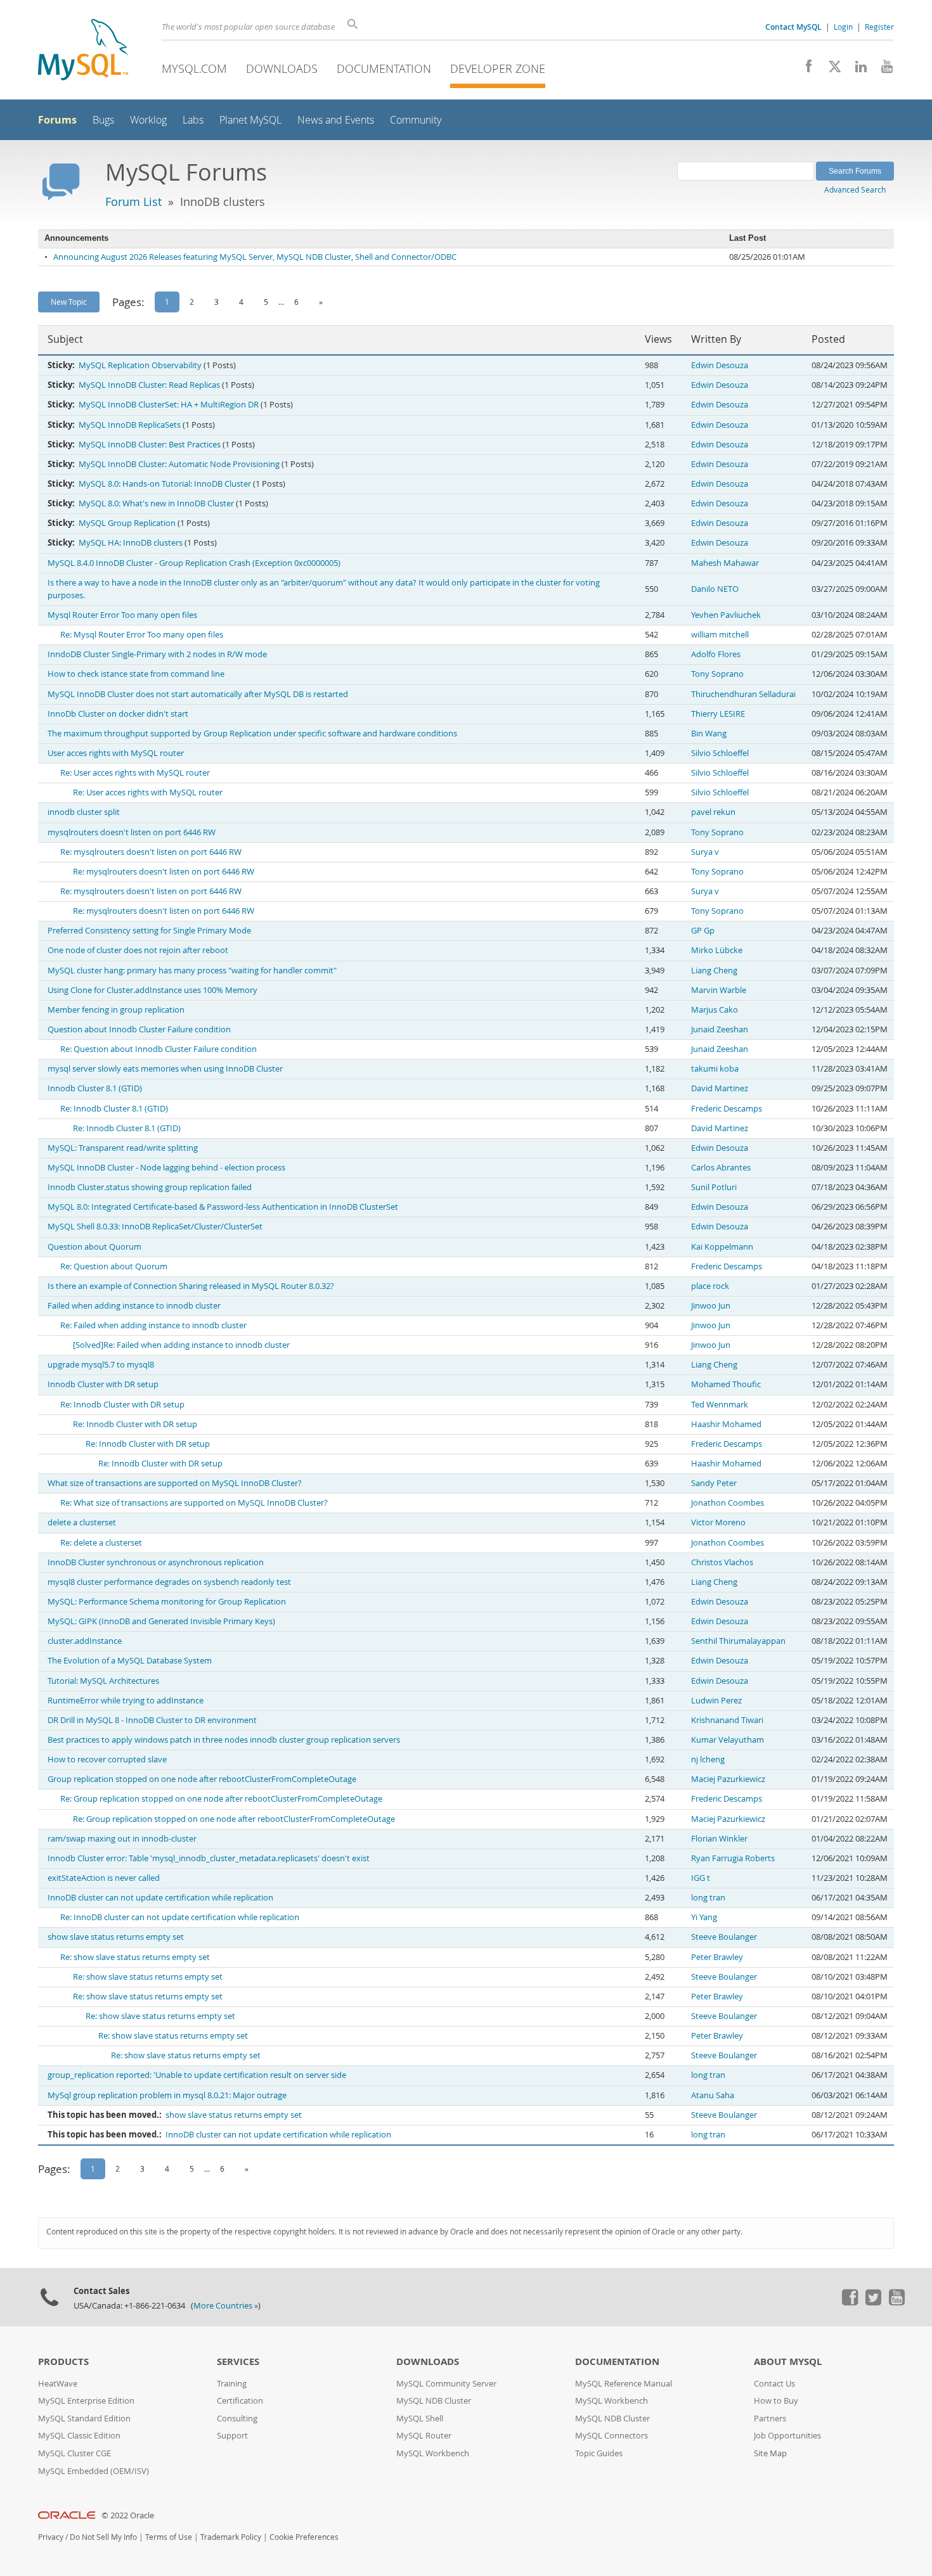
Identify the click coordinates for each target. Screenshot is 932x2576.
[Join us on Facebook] (804, 70)
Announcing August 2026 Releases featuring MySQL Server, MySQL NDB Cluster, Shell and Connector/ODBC (255, 257)
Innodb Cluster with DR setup (103, 1384)
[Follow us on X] (830, 70)
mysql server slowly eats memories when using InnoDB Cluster (165, 1069)
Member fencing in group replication (116, 1010)
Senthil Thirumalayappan (738, 1641)
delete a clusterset (82, 1522)
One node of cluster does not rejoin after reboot (138, 950)
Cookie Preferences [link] (304, 2537)
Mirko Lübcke (717, 950)
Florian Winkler (719, 1839)
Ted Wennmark (720, 1405)
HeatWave (58, 2384)
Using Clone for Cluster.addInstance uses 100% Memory (152, 990)
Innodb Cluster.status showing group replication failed (150, 1187)
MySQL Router (424, 2436)
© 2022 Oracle (128, 2515)
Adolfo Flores (716, 654)
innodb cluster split (84, 812)
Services (238, 2361)
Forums (57, 120)
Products (63, 2361)
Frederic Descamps (727, 1109)
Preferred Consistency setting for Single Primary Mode (149, 931)
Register (879, 27)
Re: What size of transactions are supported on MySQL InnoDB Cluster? (194, 1503)
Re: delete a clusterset (101, 1543)
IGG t (701, 1878)
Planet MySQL (250, 120)
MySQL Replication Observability (140, 365)
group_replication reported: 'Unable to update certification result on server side (197, 2075)
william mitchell (720, 635)
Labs (193, 120)
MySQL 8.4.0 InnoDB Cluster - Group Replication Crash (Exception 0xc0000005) (194, 563)
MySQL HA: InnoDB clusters (131, 543)
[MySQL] (83, 51)
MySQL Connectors (612, 2436)
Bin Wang (709, 734)
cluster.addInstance (85, 1641)
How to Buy (776, 2401)
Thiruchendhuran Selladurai (743, 694)
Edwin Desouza (720, 365)
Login (843, 27)
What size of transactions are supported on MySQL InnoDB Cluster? (175, 1483)
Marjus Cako (715, 1010)
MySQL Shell (420, 2419)
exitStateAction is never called (104, 1878)
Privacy (51, 2537)
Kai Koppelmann (722, 1247)
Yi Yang (704, 1917)
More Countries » (226, 2306)
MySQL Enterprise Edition (86, 2401)
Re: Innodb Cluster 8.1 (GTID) (114, 1109)
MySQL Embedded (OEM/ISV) (94, 2471)
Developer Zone (498, 68)
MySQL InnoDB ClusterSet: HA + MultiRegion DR (169, 405)
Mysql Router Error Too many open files (122, 615)
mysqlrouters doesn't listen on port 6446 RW (132, 832)
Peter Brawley (717, 1957)
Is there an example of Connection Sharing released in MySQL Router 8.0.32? (191, 1286)
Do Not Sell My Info (103, 2537)
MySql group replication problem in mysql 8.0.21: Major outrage (167, 2095)
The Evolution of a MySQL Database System (130, 1661)
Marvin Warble (719, 990)
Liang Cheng (714, 971)
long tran (708, 1898)
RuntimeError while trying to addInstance (126, 1701)
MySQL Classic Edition (79, 2436)
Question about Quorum (94, 1247)
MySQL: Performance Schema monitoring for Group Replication (167, 1602)
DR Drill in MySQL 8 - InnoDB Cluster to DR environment (152, 1720)
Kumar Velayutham (728, 1740)
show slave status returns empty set (116, 1937)
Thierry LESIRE (718, 714)
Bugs (103, 120)
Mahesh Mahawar (725, 563)
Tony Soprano (717, 674)
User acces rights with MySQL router (116, 753)
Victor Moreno (718, 1522)
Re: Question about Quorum (114, 1266)
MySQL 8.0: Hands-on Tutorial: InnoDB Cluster (165, 484)
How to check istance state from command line (136, 674)
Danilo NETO (715, 589)
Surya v (705, 852)
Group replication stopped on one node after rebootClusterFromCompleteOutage (202, 1779)
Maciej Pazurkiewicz (728, 1779)
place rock (710, 1286)
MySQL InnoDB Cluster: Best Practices (150, 445)
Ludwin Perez (716, 1701)
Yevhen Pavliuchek (726, 615)
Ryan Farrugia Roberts (733, 1858)
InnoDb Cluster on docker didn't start (118, 714)
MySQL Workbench (433, 2453)
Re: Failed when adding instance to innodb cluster (153, 1325)
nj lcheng (708, 1759)
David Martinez (720, 1088)
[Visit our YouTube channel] (882, 70)
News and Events (336, 120)
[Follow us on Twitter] (873, 2302)
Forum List (133, 202)
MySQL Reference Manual (624, 2384)
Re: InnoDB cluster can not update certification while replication (180, 1917)
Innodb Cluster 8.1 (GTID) (95, 1088)
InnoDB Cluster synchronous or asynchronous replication (156, 1562)
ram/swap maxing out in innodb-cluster (122, 1839)
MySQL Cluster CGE (74, 2453)
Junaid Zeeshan (720, 1029)
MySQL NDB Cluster (434, 2401)
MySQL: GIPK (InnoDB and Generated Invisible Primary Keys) (161, 1621)
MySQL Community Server (446, 2384)
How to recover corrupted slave (107, 1759)
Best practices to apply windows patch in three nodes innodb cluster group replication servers (224, 1740)
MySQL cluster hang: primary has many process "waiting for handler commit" (192, 971)
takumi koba (715, 1069)
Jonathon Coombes (728, 1503)
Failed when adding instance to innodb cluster (134, 1306)
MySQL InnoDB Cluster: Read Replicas (149, 385)
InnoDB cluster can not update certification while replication (160, 1898)
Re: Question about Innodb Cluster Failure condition (159, 1049)
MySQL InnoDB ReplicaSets (130, 425)
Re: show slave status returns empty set (135, 1957)
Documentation (384, 68)
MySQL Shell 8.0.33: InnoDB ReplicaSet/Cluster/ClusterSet (155, 1227)
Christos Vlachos (722, 1562)
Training (232, 2384)
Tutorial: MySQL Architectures (103, 1681)
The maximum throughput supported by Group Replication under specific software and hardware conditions (252, 734)
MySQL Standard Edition (84, 2419)
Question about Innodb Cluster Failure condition (139, 1029)
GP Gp (703, 931)
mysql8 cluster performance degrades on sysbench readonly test (169, 1582)
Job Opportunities (787, 2436)
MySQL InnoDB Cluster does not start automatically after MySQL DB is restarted (198, 694)
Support (232, 2436)
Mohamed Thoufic (726, 1384)
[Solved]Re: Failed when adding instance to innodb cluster (181, 1345)
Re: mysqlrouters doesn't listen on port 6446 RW (151, 852)
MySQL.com (194, 68)
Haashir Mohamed (726, 1424)
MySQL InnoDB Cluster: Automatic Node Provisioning (179, 464)
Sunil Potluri (714, 1187)
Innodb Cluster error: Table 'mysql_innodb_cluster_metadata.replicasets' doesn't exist (209, 1858)
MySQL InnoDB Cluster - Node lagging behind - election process (166, 1168)
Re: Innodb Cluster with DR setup (122, 1405)
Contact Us (774, 2384)
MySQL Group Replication (127, 523)
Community (416, 120)
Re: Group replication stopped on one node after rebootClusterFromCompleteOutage (221, 1799)
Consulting (237, 2419)
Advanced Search (855, 189)
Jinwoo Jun (711, 1306)
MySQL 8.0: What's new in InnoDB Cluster (156, 503)
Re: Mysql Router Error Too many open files (142, 635)
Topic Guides (599, 2453)
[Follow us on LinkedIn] (856, 70)
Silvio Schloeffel (720, 753)
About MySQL (788, 2361)
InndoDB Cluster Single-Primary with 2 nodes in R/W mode (157, 654)
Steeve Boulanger (724, 1937)
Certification (240, 2401)
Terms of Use (169, 2537)
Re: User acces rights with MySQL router (135, 773)
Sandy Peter (714, 1483)
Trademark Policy (231, 2537)
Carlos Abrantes (721, 1168)
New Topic (69, 302)
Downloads (282, 68)
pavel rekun (713, 812)
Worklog (148, 120)
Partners (770, 2419)
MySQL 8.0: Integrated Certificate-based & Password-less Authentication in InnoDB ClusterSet (223, 1207)
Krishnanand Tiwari (727, 1720)
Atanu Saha (713, 2095)
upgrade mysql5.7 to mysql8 (101, 1365)
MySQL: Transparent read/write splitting (123, 1148)
